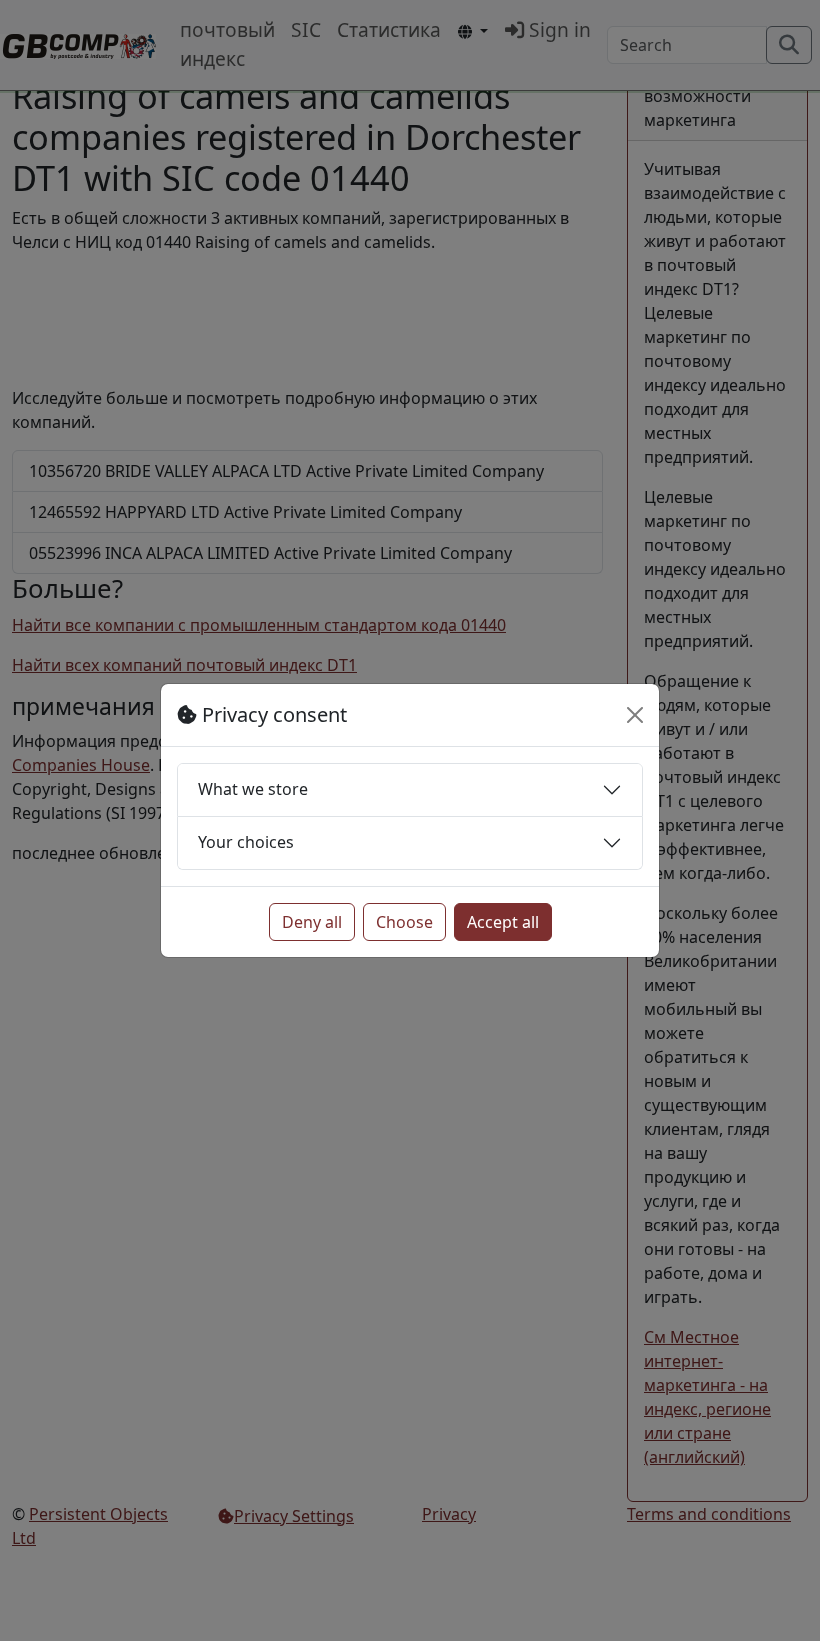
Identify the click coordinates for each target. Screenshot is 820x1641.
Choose (404, 922)
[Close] (635, 715)
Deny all (312, 922)
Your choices (246, 842)
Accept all (503, 922)
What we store (253, 789)
